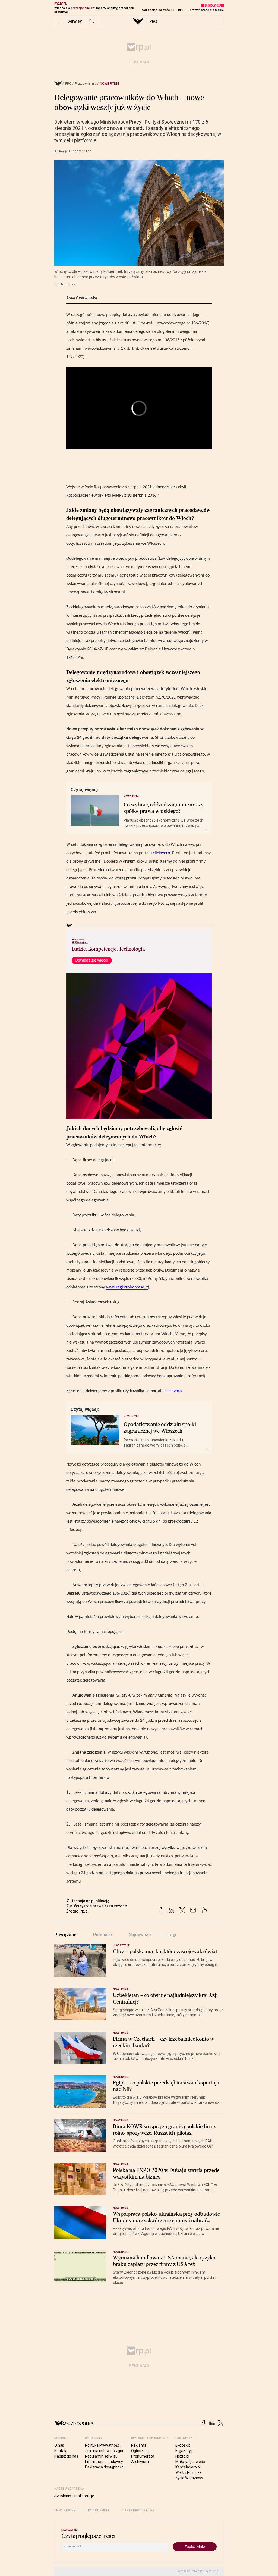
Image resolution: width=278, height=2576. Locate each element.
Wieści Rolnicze (189, 2472)
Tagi (172, 1935)
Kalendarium (98, 2510)
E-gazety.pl (185, 2451)
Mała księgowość (190, 2462)
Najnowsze (140, 1935)
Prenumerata (143, 2456)
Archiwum (140, 2462)
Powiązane (65, 1935)
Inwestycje (121, 1946)
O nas (59, 2445)
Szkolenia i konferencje (74, 2496)
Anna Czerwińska (82, 298)
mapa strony (65, 2510)
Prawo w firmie (86, 84)
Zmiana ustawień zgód (105, 2451)
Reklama (139, 2445)
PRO (153, 21)
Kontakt (61, 2451)
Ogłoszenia (141, 2451)
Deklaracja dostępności (105, 2467)
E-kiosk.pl (183, 2445)
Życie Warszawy (189, 2478)
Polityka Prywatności (103, 2445)
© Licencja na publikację (88, 1901)
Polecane (103, 1935)
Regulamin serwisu (101, 2456)
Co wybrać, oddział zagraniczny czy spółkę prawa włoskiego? (164, 808)
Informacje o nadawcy (104, 2462)
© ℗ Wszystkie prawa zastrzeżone (97, 1906)
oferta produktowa (138, 2510)
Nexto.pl (182, 2456)
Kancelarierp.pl (188, 2467)
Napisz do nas (66, 2456)
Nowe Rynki (109, 84)
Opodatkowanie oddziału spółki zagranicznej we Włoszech (160, 1428)
